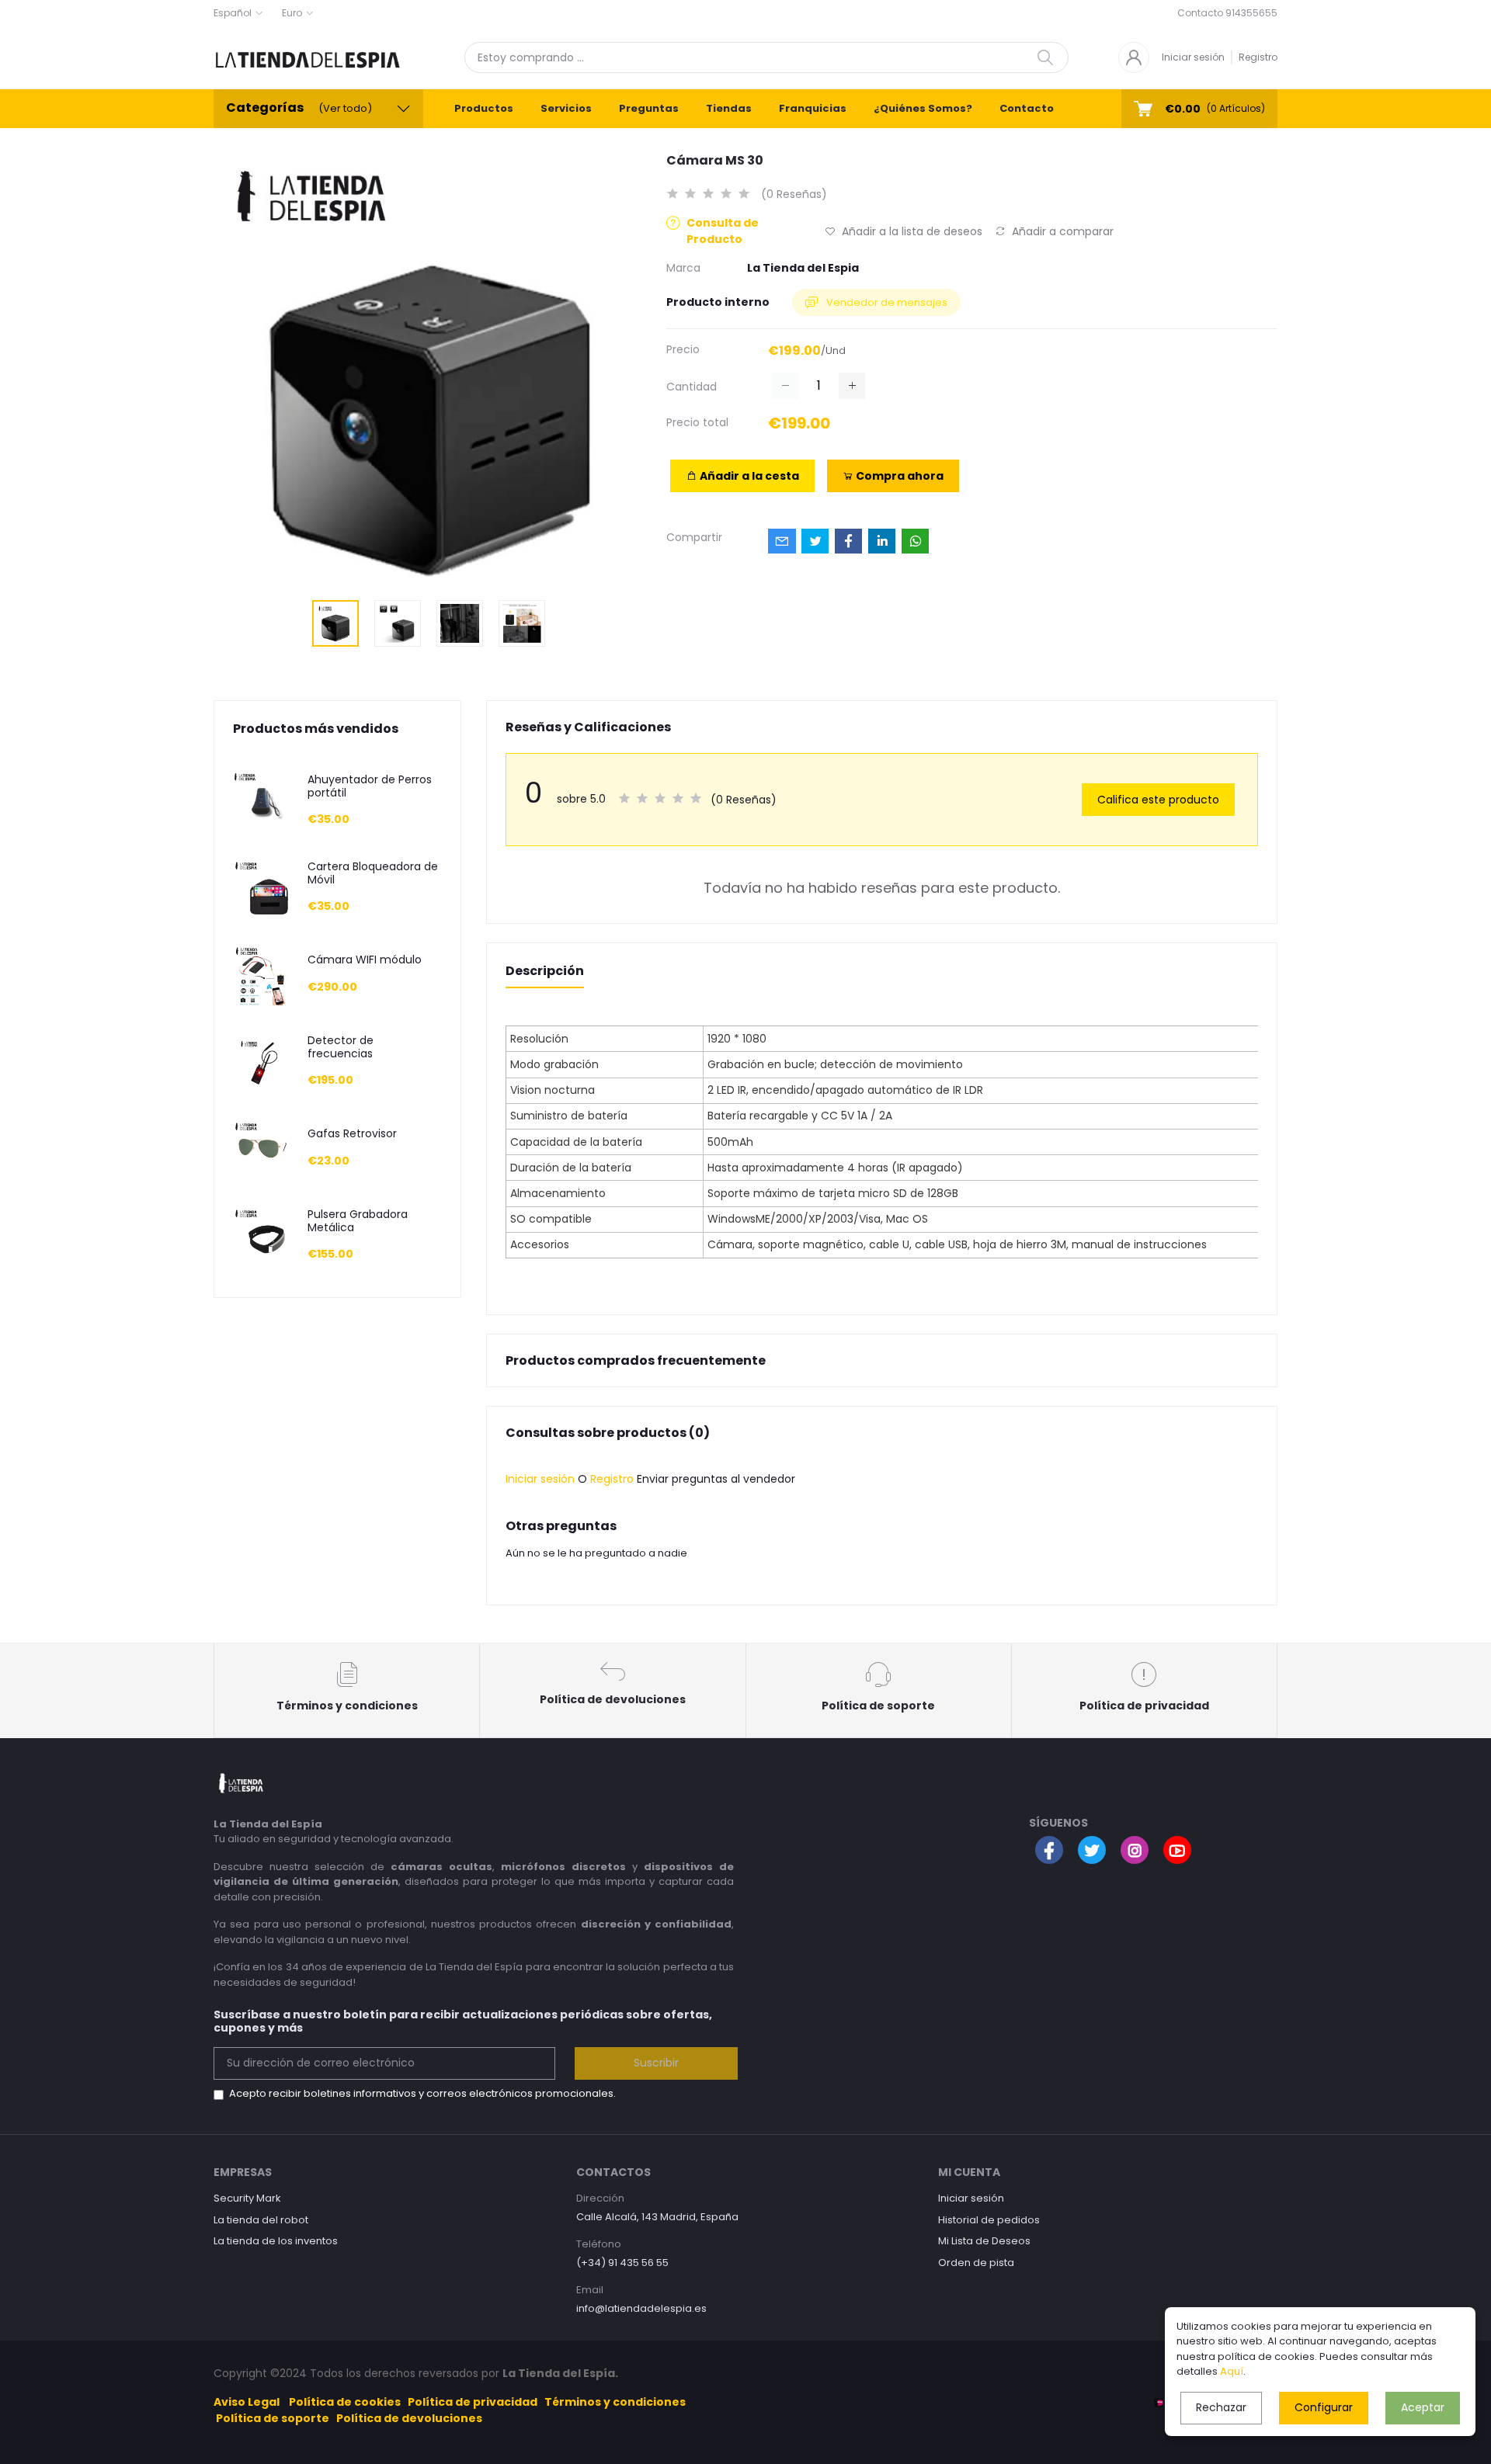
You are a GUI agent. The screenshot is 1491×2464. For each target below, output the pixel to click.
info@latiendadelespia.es (641, 2308)
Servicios (566, 108)
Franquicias (813, 108)
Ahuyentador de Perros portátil (370, 786)
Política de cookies (345, 2402)
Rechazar (1221, 2407)
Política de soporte (273, 2418)
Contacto (1027, 108)
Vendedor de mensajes (886, 302)
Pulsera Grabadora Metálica (358, 1221)
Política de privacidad (473, 2402)
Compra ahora (898, 476)
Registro (1258, 57)
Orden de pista (976, 2263)
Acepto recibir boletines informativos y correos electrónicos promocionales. (422, 2093)
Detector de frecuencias (341, 1047)
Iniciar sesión (1193, 57)
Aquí (1232, 2371)
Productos (484, 108)
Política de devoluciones (409, 2418)
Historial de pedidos (989, 2220)
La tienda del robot (261, 2220)
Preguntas (649, 108)
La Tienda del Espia (803, 268)
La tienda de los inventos (276, 2241)
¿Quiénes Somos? (923, 108)
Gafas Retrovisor (352, 1134)
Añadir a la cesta (748, 476)
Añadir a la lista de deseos (911, 231)
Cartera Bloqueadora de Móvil (373, 873)
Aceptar (1423, 2407)
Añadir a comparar (1061, 231)
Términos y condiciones (615, 2402)
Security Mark (247, 2198)
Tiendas (729, 108)
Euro (292, 13)
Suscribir (656, 2063)
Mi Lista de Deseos (984, 2241)
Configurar (1324, 2407)
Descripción (545, 971)
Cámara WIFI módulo (365, 960)
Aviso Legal (247, 2402)
